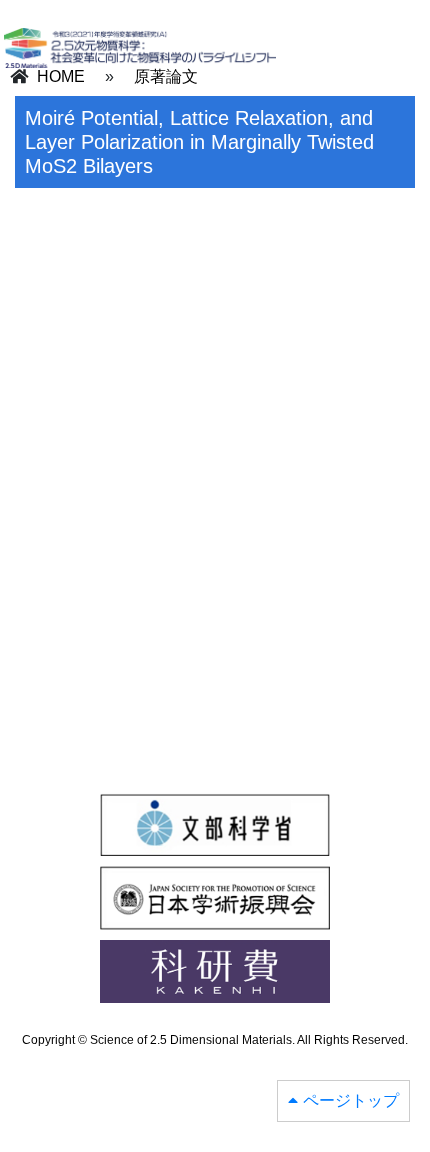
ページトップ (351, 1100)
